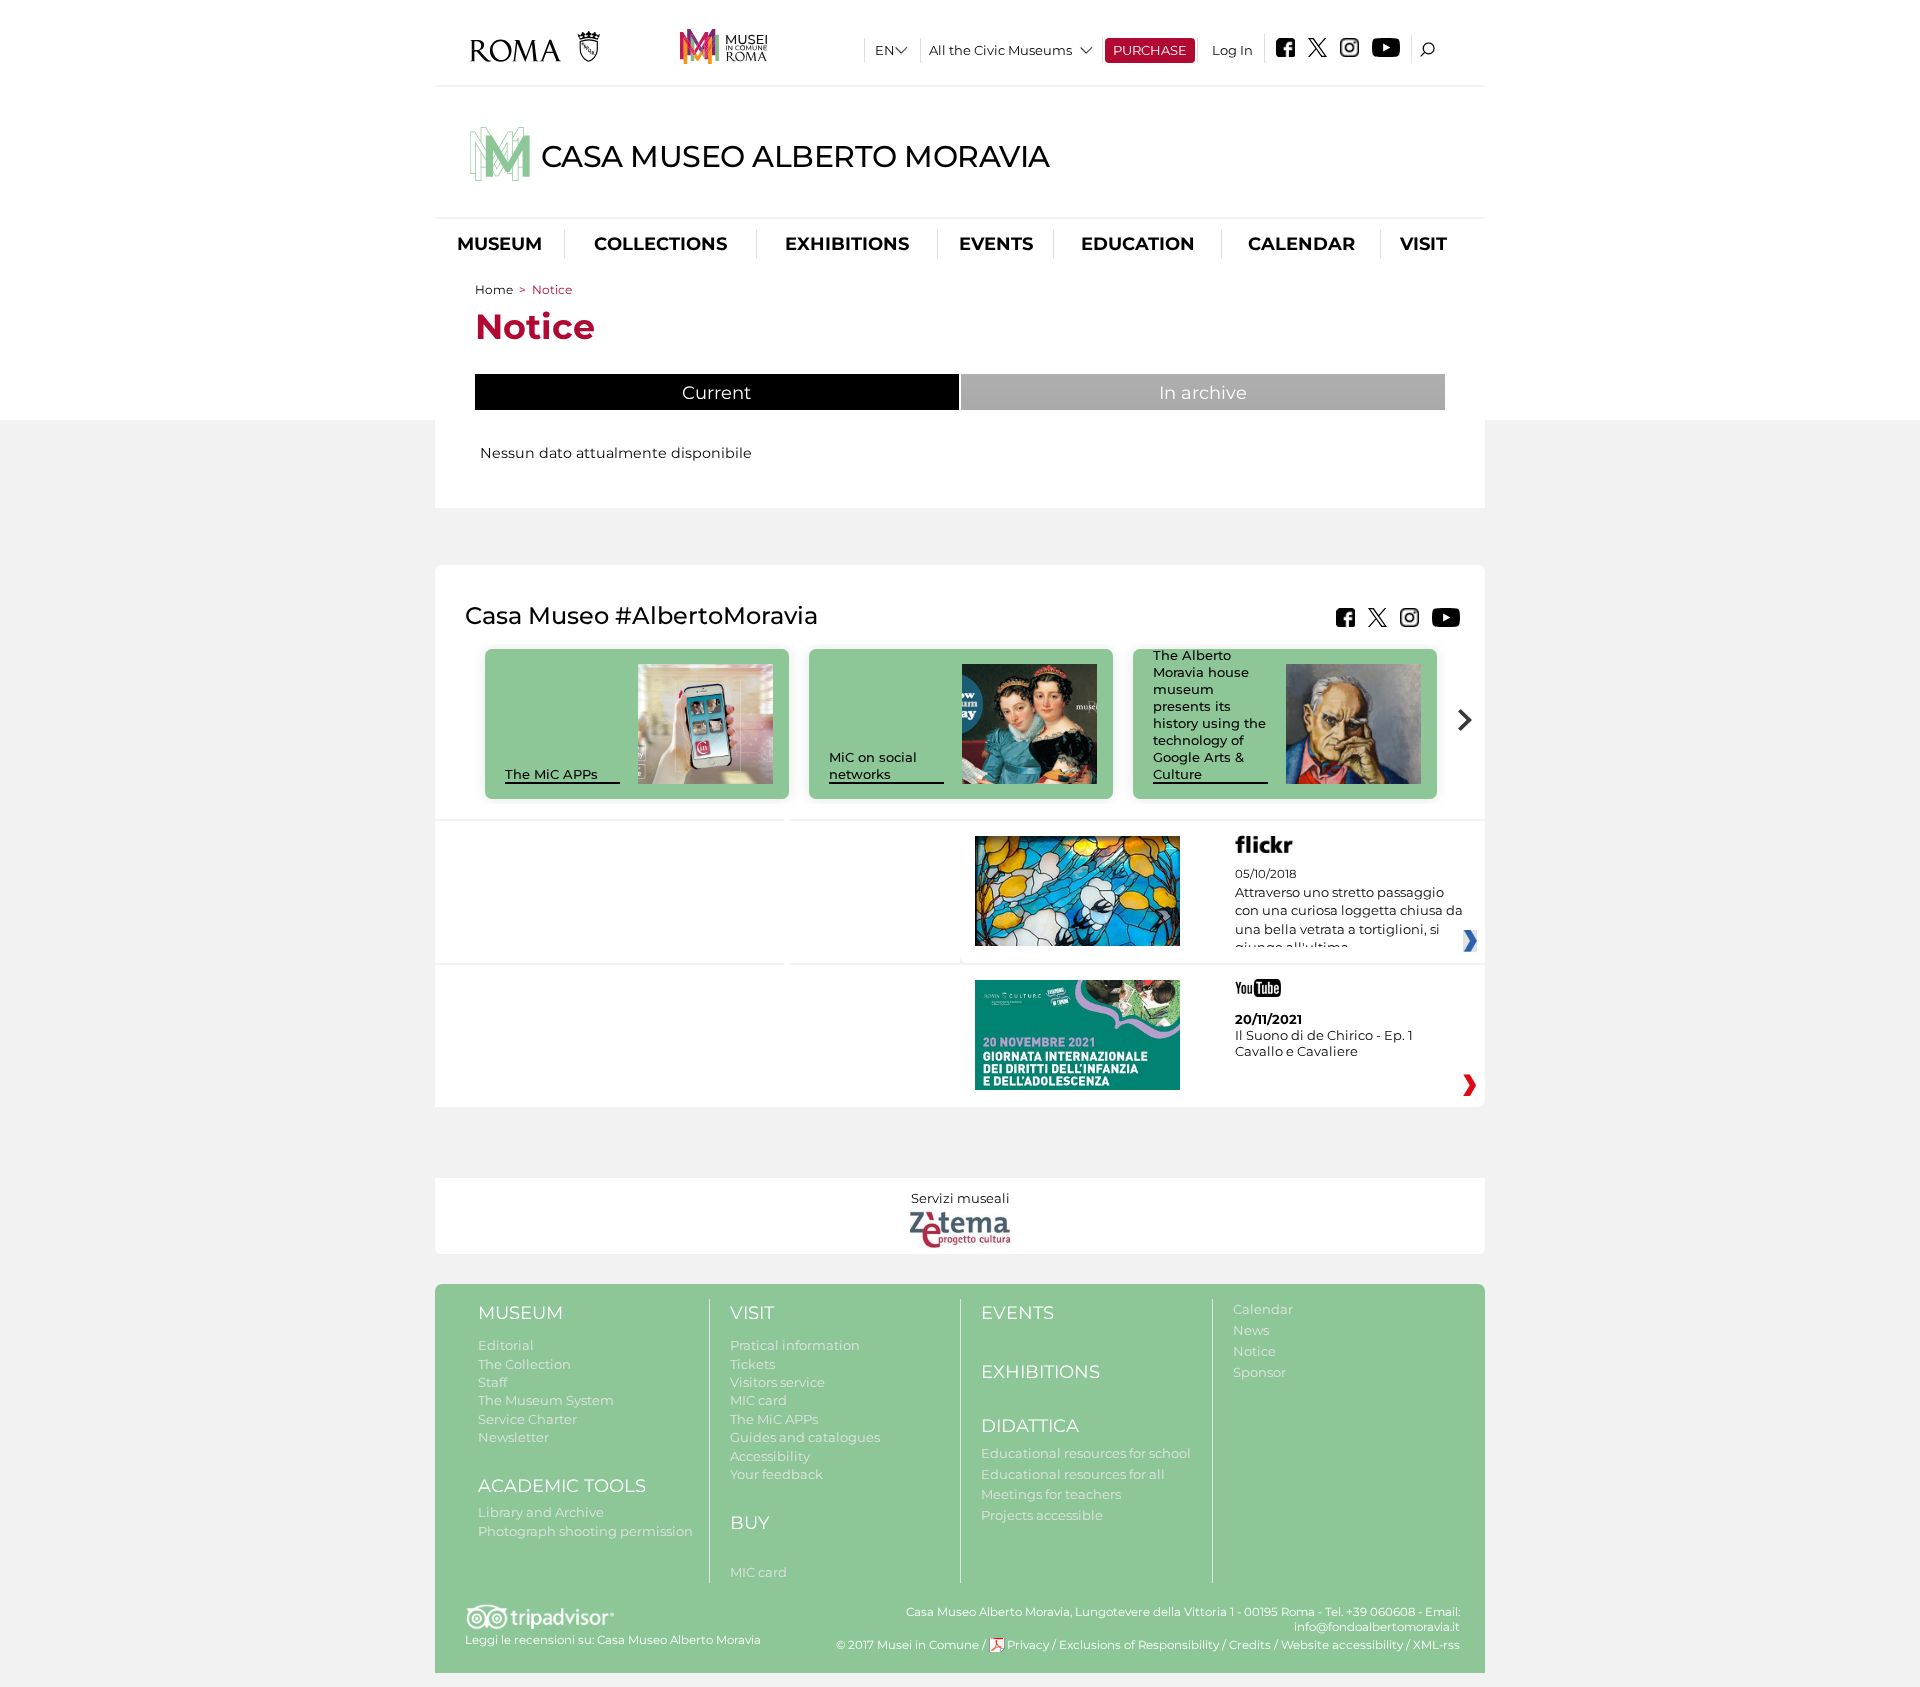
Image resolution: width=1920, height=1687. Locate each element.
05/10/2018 (1349, 911)
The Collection (524, 1364)
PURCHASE (1150, 50)
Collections (660, 244)
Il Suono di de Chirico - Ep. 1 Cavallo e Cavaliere (1324, 1043)
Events (996, 244)
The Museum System (546, 1400)
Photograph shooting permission (585, 1531)
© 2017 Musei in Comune (907, 1645)
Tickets (752, 1364)
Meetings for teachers (1051, 1494)
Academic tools (562, 1486)
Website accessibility (1342, 1645)
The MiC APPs (551, 774)
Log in (1232, 50)
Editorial (506, 1345)
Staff (492, 1382)
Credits (1250, 1645)
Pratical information (795, 1345)
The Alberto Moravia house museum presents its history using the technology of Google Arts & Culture (1209, 714)
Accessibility (770, 1456)
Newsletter (513, 1437)
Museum (499, 244)
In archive (1203, 393)
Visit (1423, 244)
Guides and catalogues (805, 1437)
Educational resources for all (1073, 1474)
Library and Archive (541, 1512)
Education (1138, 244)
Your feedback (776, 1474)
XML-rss (1436, 1645)
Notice (1254, 1351)
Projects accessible (1042, 1515)
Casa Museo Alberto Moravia (795, 156)
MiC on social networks (873, 765)
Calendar (1301, 244)
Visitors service (777, 1382)
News (1251, 1330)
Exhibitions (847, 244)
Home (494, 289)
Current (767, 393)
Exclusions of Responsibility (1139, 1645)
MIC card (758, 1400)
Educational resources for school (1086, 1453)
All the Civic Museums (1000, 50)
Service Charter (527, 1419)
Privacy (1028, 1645)
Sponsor (1259, 1372)
